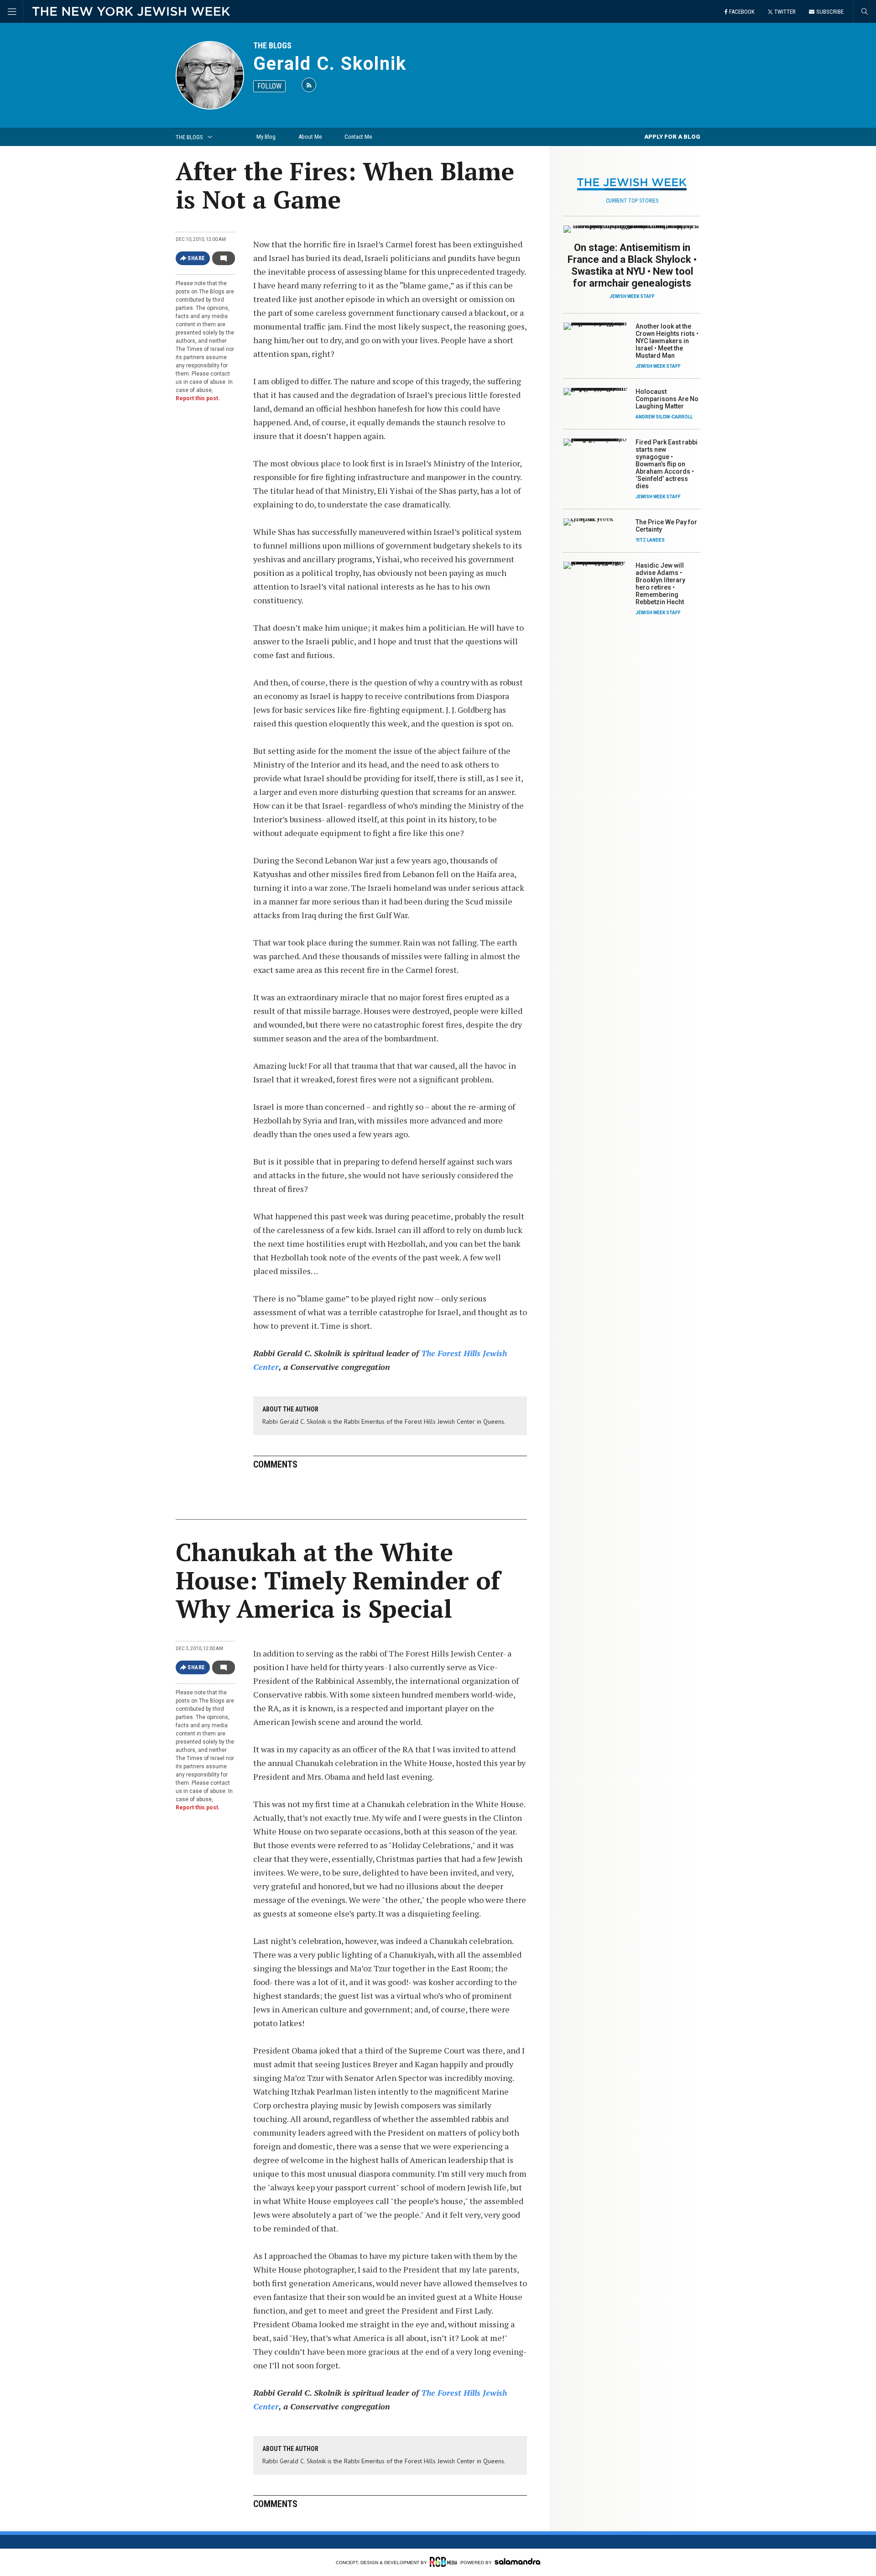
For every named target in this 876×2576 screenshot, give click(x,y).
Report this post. (198, 398)
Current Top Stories (632, 201)
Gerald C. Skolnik (330, 64)
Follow (269, 86)
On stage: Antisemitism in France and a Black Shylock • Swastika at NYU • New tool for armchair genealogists (632, 265)
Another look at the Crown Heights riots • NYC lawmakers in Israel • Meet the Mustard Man (667, 341)
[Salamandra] (517, 2561)
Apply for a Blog (672, 137)
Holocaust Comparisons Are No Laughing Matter (667, 399)
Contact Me (358, 137)
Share (196, 258)
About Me (310, 137)
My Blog (266, 137)
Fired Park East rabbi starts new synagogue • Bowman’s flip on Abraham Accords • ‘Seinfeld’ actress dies (667, 464)
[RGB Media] (443, 2562)
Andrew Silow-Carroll (664, 417)
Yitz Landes (650, 540)
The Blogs (272, 45)
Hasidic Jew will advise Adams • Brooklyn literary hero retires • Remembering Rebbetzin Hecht (660, 584)
